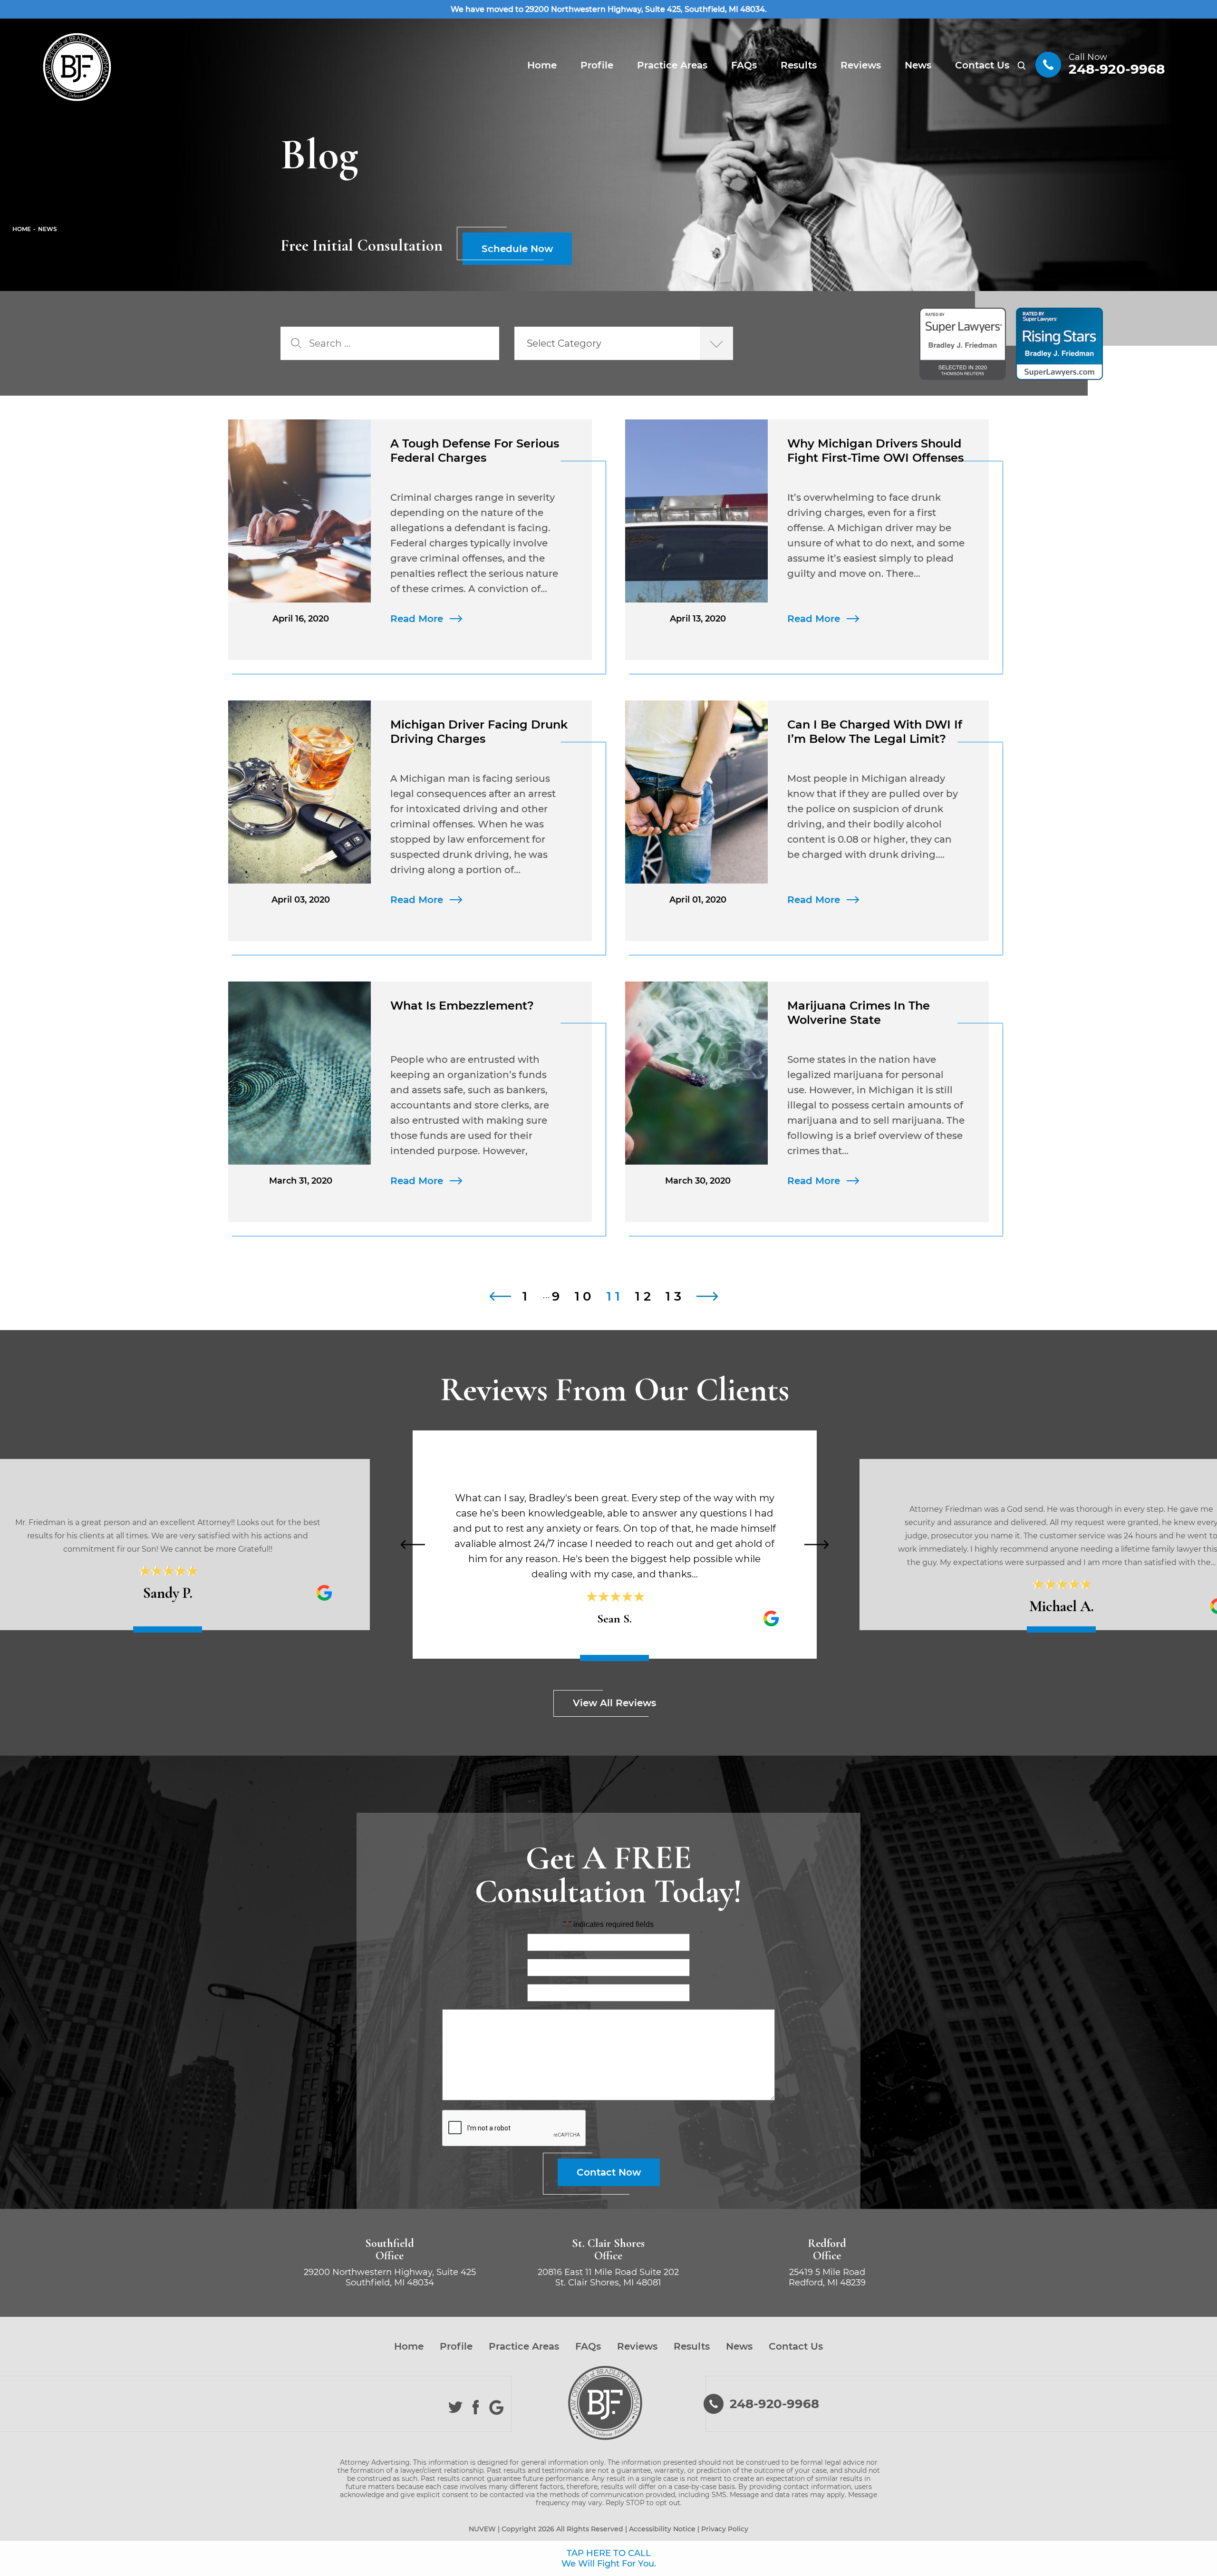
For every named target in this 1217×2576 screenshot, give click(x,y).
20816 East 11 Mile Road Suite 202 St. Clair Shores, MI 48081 (608, 2277)
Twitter (456, 2407)
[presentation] (413, 1545)
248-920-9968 (1117, 69)
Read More (417, 619)
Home (542, 65)
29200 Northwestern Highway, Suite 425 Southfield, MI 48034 (390, 2277)
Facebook (476, 2407)
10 (585, 1296)
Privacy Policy (725, 2529)
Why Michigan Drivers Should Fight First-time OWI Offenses (875, 451)
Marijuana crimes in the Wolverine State (859, 1013)
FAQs (744, 65)
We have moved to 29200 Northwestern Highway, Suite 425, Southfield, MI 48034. (609, 9)
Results (799, 65)
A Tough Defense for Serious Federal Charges (475, 451)
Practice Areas (672, 65)
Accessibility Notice (662, 2529)
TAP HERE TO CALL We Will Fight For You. (609, 2558)
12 (645, 1296)
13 (675, 1296)
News (918, 65)
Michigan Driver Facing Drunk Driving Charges (479, 732)
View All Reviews (614, 1703)
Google (497, 2407)
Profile (597, 65)
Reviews (861, 65)
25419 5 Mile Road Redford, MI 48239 (827, 2277)
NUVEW (482, 2529)
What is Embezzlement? (462, 1006)
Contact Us (982, 65)
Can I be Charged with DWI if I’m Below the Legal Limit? (875, 732)
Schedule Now (517, 249)
